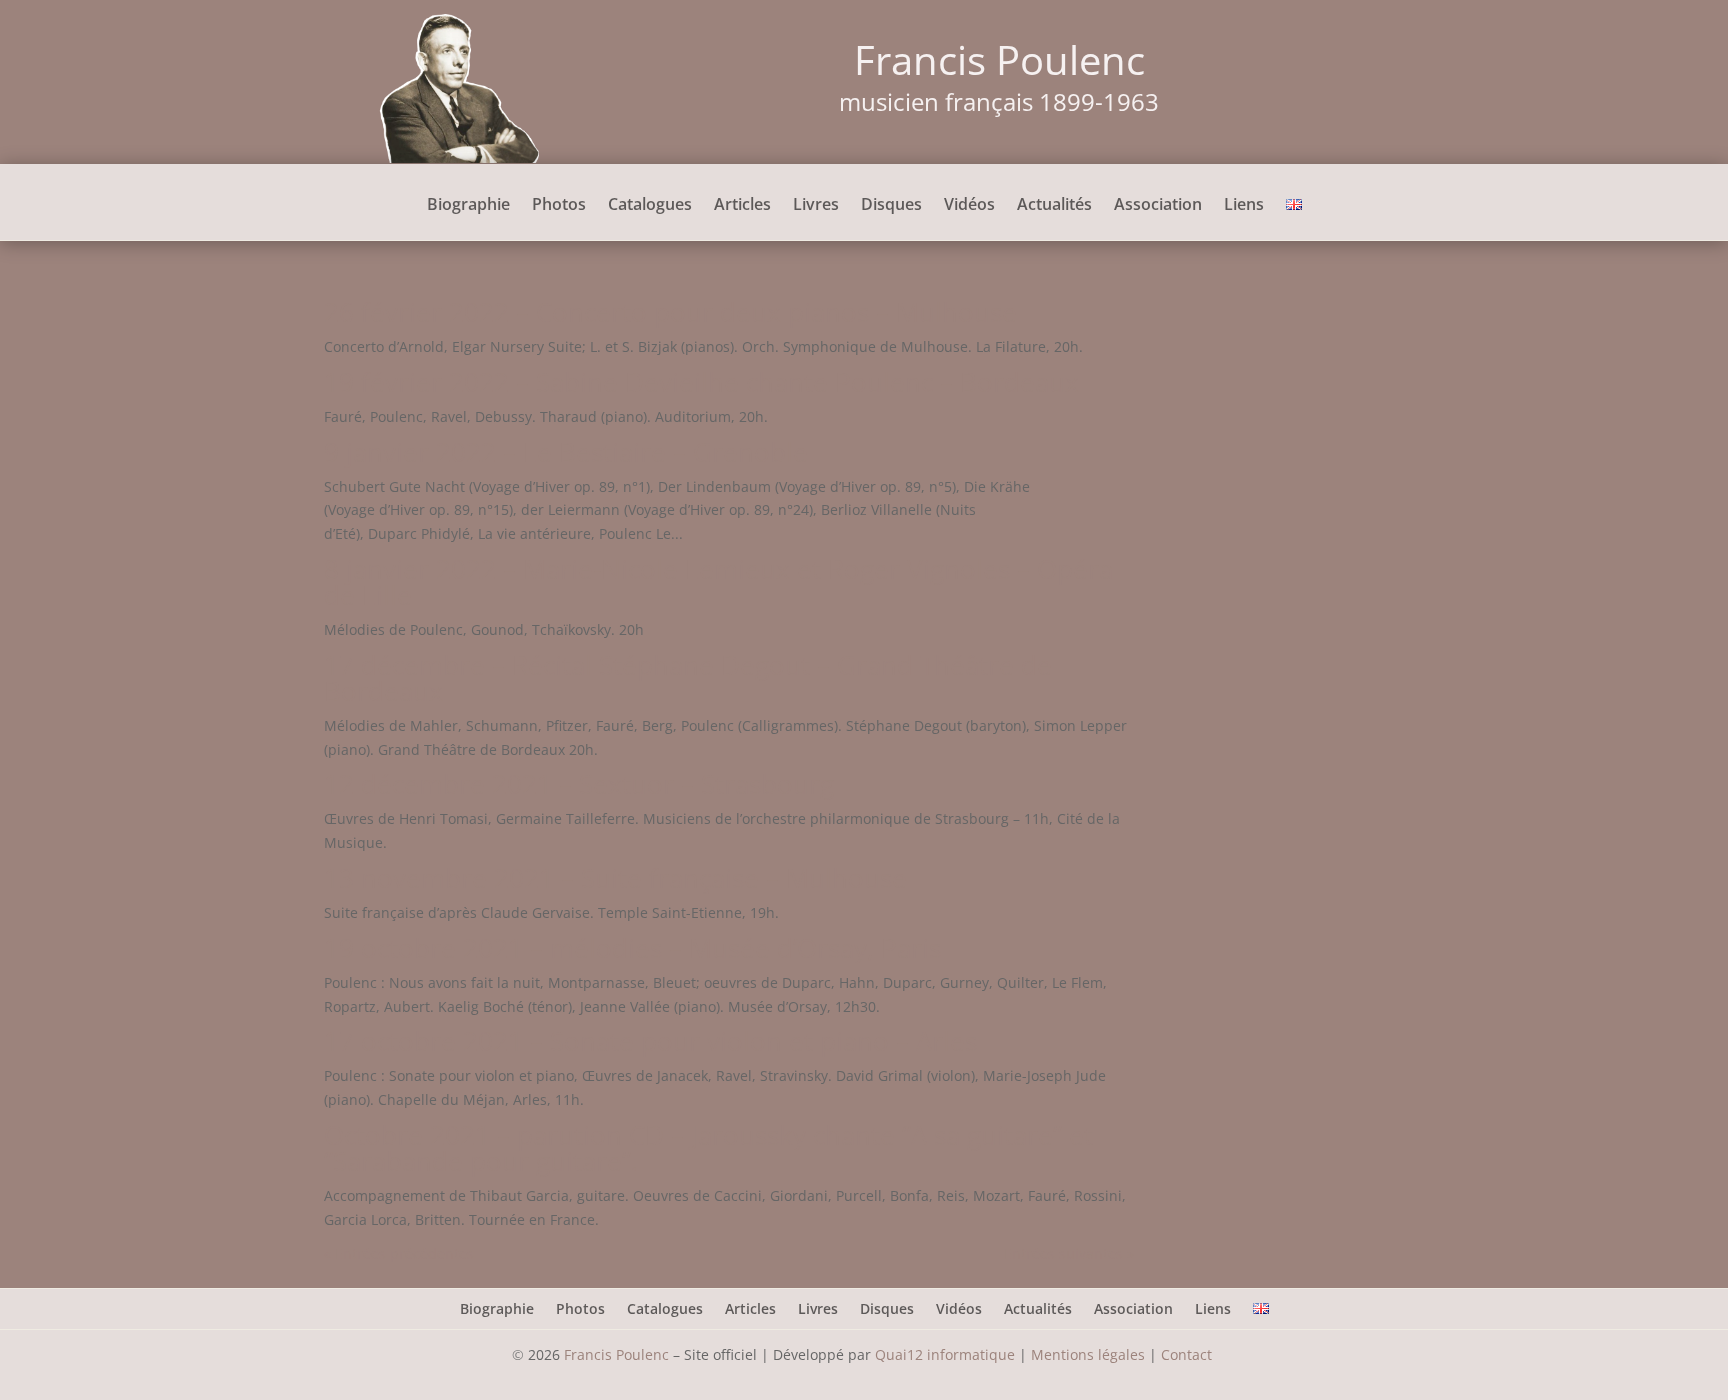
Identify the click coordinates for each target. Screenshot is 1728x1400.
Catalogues (650, 206)
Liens (1244, 206)
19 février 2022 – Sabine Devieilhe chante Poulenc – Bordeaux (701, 382)
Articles (742, 206)
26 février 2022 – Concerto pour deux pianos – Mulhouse (670, 312)
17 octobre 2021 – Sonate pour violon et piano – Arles (650, 1041)
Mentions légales (1088, 1354)
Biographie (468, 206)
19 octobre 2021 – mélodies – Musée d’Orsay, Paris (632, 948)
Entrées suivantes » (1069, 1253)
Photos (559, 206)
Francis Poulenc (616, 1354)
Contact (1188, 1354)
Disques (891, 206)
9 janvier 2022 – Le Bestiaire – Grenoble (566, 452)
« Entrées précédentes (399, 1253)
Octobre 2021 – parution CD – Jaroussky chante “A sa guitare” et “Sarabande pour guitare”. (708, 1148)
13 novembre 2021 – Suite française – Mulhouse (615, 878)
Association (1158, 206)
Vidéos (969, 206)
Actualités (1054, 206)
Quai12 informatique (945, 1354)
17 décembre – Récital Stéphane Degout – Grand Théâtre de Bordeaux (688, 678)
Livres (816, 206)
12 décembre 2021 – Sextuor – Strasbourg (579, 784)
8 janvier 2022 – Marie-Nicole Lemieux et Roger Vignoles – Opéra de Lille (718, 582)
